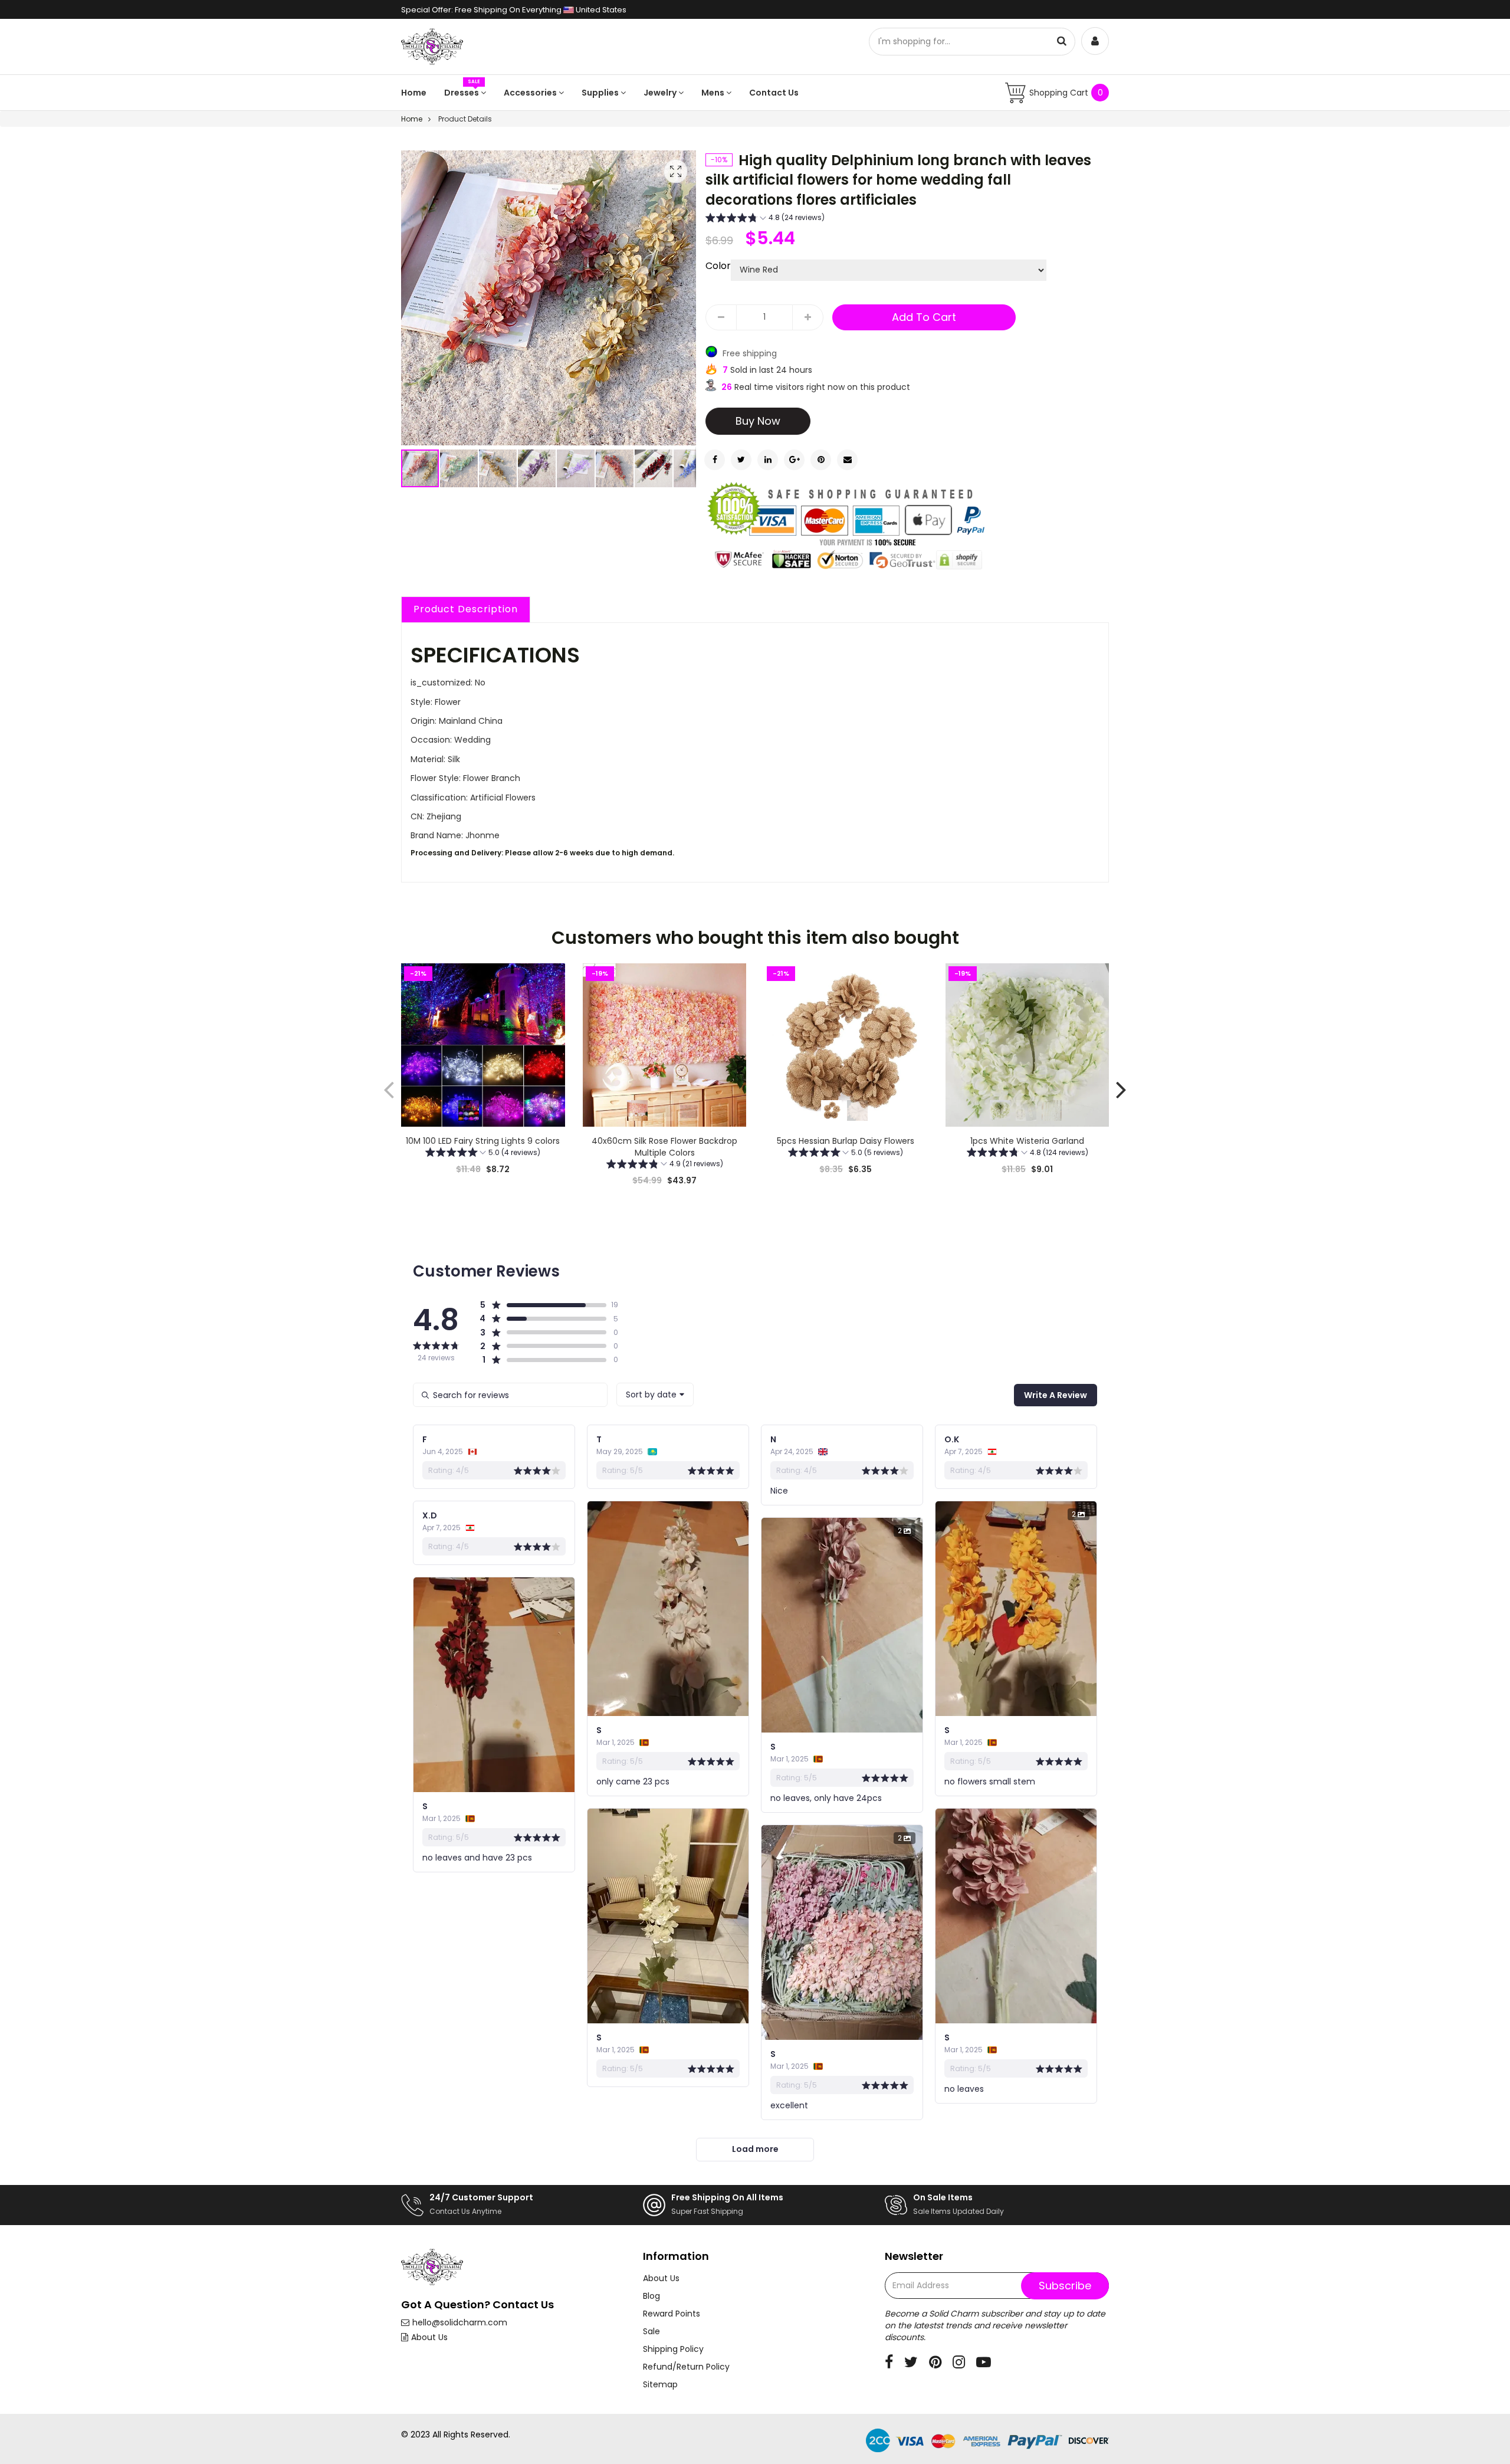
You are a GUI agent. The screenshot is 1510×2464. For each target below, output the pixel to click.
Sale (651, 2331)
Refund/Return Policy (686, 2367)
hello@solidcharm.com (460, 2322)
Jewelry (661, 93)
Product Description (466, 609)
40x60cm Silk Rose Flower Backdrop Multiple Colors (664, 1147)
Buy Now (758, 421)
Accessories (531, 93)
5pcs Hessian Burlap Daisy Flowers (846, 1141)
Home (414, 93)
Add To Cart (924, 317)
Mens (714, 93)
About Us (429, 2337)
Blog (651, 2296)
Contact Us (774, 93)
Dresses (462, 93)
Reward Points (672, 2314)
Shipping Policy (673, 2349)
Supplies (601, 93)
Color (718, 266)
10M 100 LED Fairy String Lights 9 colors (483, 1141)
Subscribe (1065, 2286)
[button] (459, 468)
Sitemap (660, 2384)
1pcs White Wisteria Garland (1027, 1141)
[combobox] (655, 1395)
